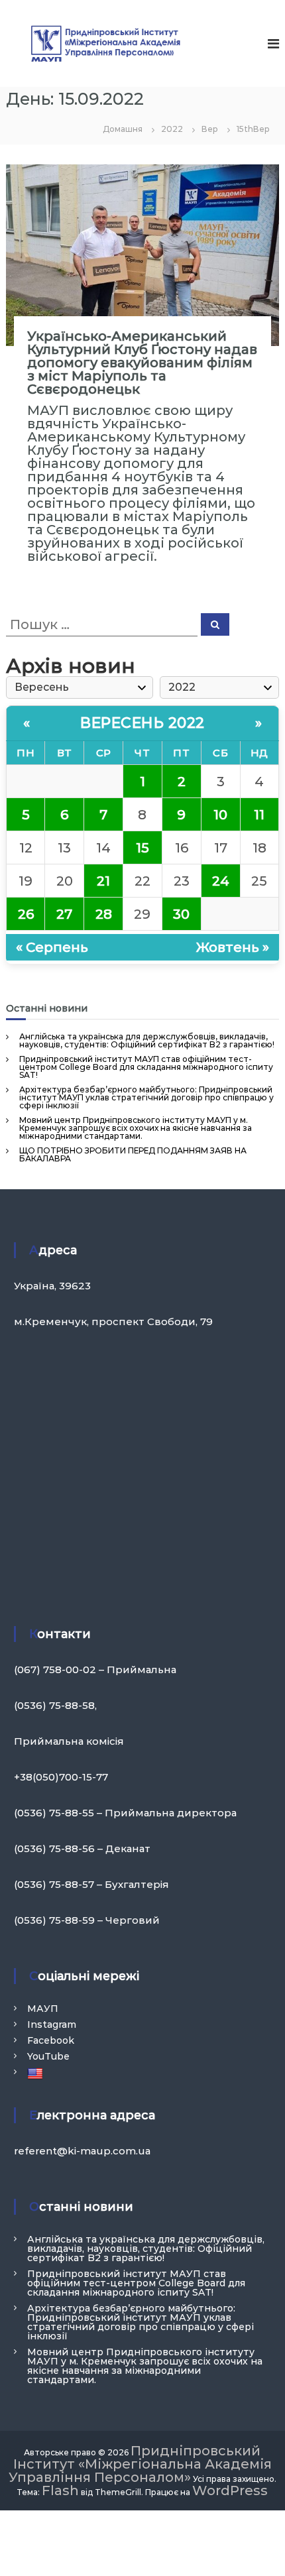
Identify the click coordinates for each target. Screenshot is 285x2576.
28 (104, 914)
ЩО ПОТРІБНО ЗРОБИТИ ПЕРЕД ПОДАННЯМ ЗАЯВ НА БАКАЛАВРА (133, 1154)
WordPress (230, 2490)
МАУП (43, 2009)
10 (220, 815)
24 (221, 881)
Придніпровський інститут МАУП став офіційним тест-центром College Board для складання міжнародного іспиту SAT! (146, 1067)
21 (103, 881)
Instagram (52, 2024)
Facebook (51, 2040)
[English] (37, 2073)
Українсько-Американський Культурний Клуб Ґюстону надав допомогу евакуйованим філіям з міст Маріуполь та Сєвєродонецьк (142, 363)
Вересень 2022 (142, 723)
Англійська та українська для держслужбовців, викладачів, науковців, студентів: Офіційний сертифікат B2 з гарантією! (147, 1040)
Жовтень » (233, 947)
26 (26, 914)
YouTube (48, 2056)
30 (181, 914)
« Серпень (52, 947)
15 (142, 848)
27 (64, 914)
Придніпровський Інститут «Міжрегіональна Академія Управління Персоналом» (140, 2464)
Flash (60, 2490)
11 (259, 815)
